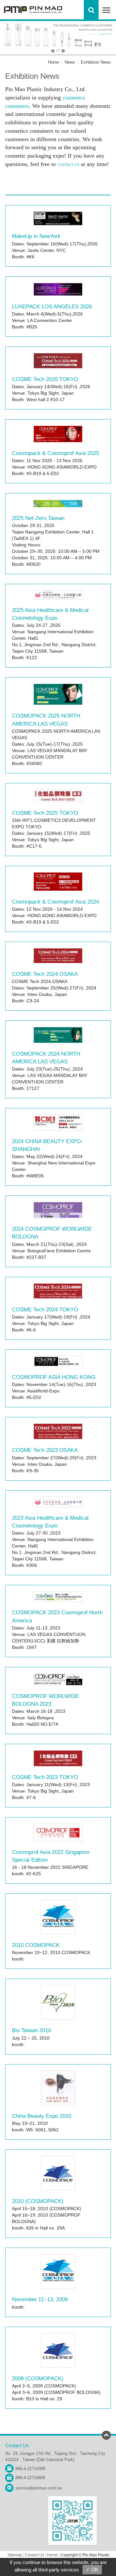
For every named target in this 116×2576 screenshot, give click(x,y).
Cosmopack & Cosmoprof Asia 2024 (55, 902)
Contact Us (34, 2555)
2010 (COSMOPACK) (38, 2201)
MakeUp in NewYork (36, 236)
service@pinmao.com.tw (39, 2488)
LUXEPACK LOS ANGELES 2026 (52, 307)
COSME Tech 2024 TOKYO (45, 1310)
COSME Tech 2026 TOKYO (45, 379)
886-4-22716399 (30, 2469)
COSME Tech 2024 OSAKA (45, 974)
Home (53, 62)
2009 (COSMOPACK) (38, 2379)
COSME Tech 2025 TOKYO (45, 813)
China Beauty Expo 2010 (42, 2116)
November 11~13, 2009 (40, 2299)
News (70, 62)
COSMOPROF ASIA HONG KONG (54, 1377)
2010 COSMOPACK (36, 1945)
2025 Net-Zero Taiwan (38, 518)
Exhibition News (96, 62)
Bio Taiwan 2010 (31, 2030)
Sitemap (15, 2555)
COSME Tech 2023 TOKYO (45, 1777)
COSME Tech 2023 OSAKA (45, 1450)
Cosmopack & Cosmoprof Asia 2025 (55, 453)
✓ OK (92, 2570)
